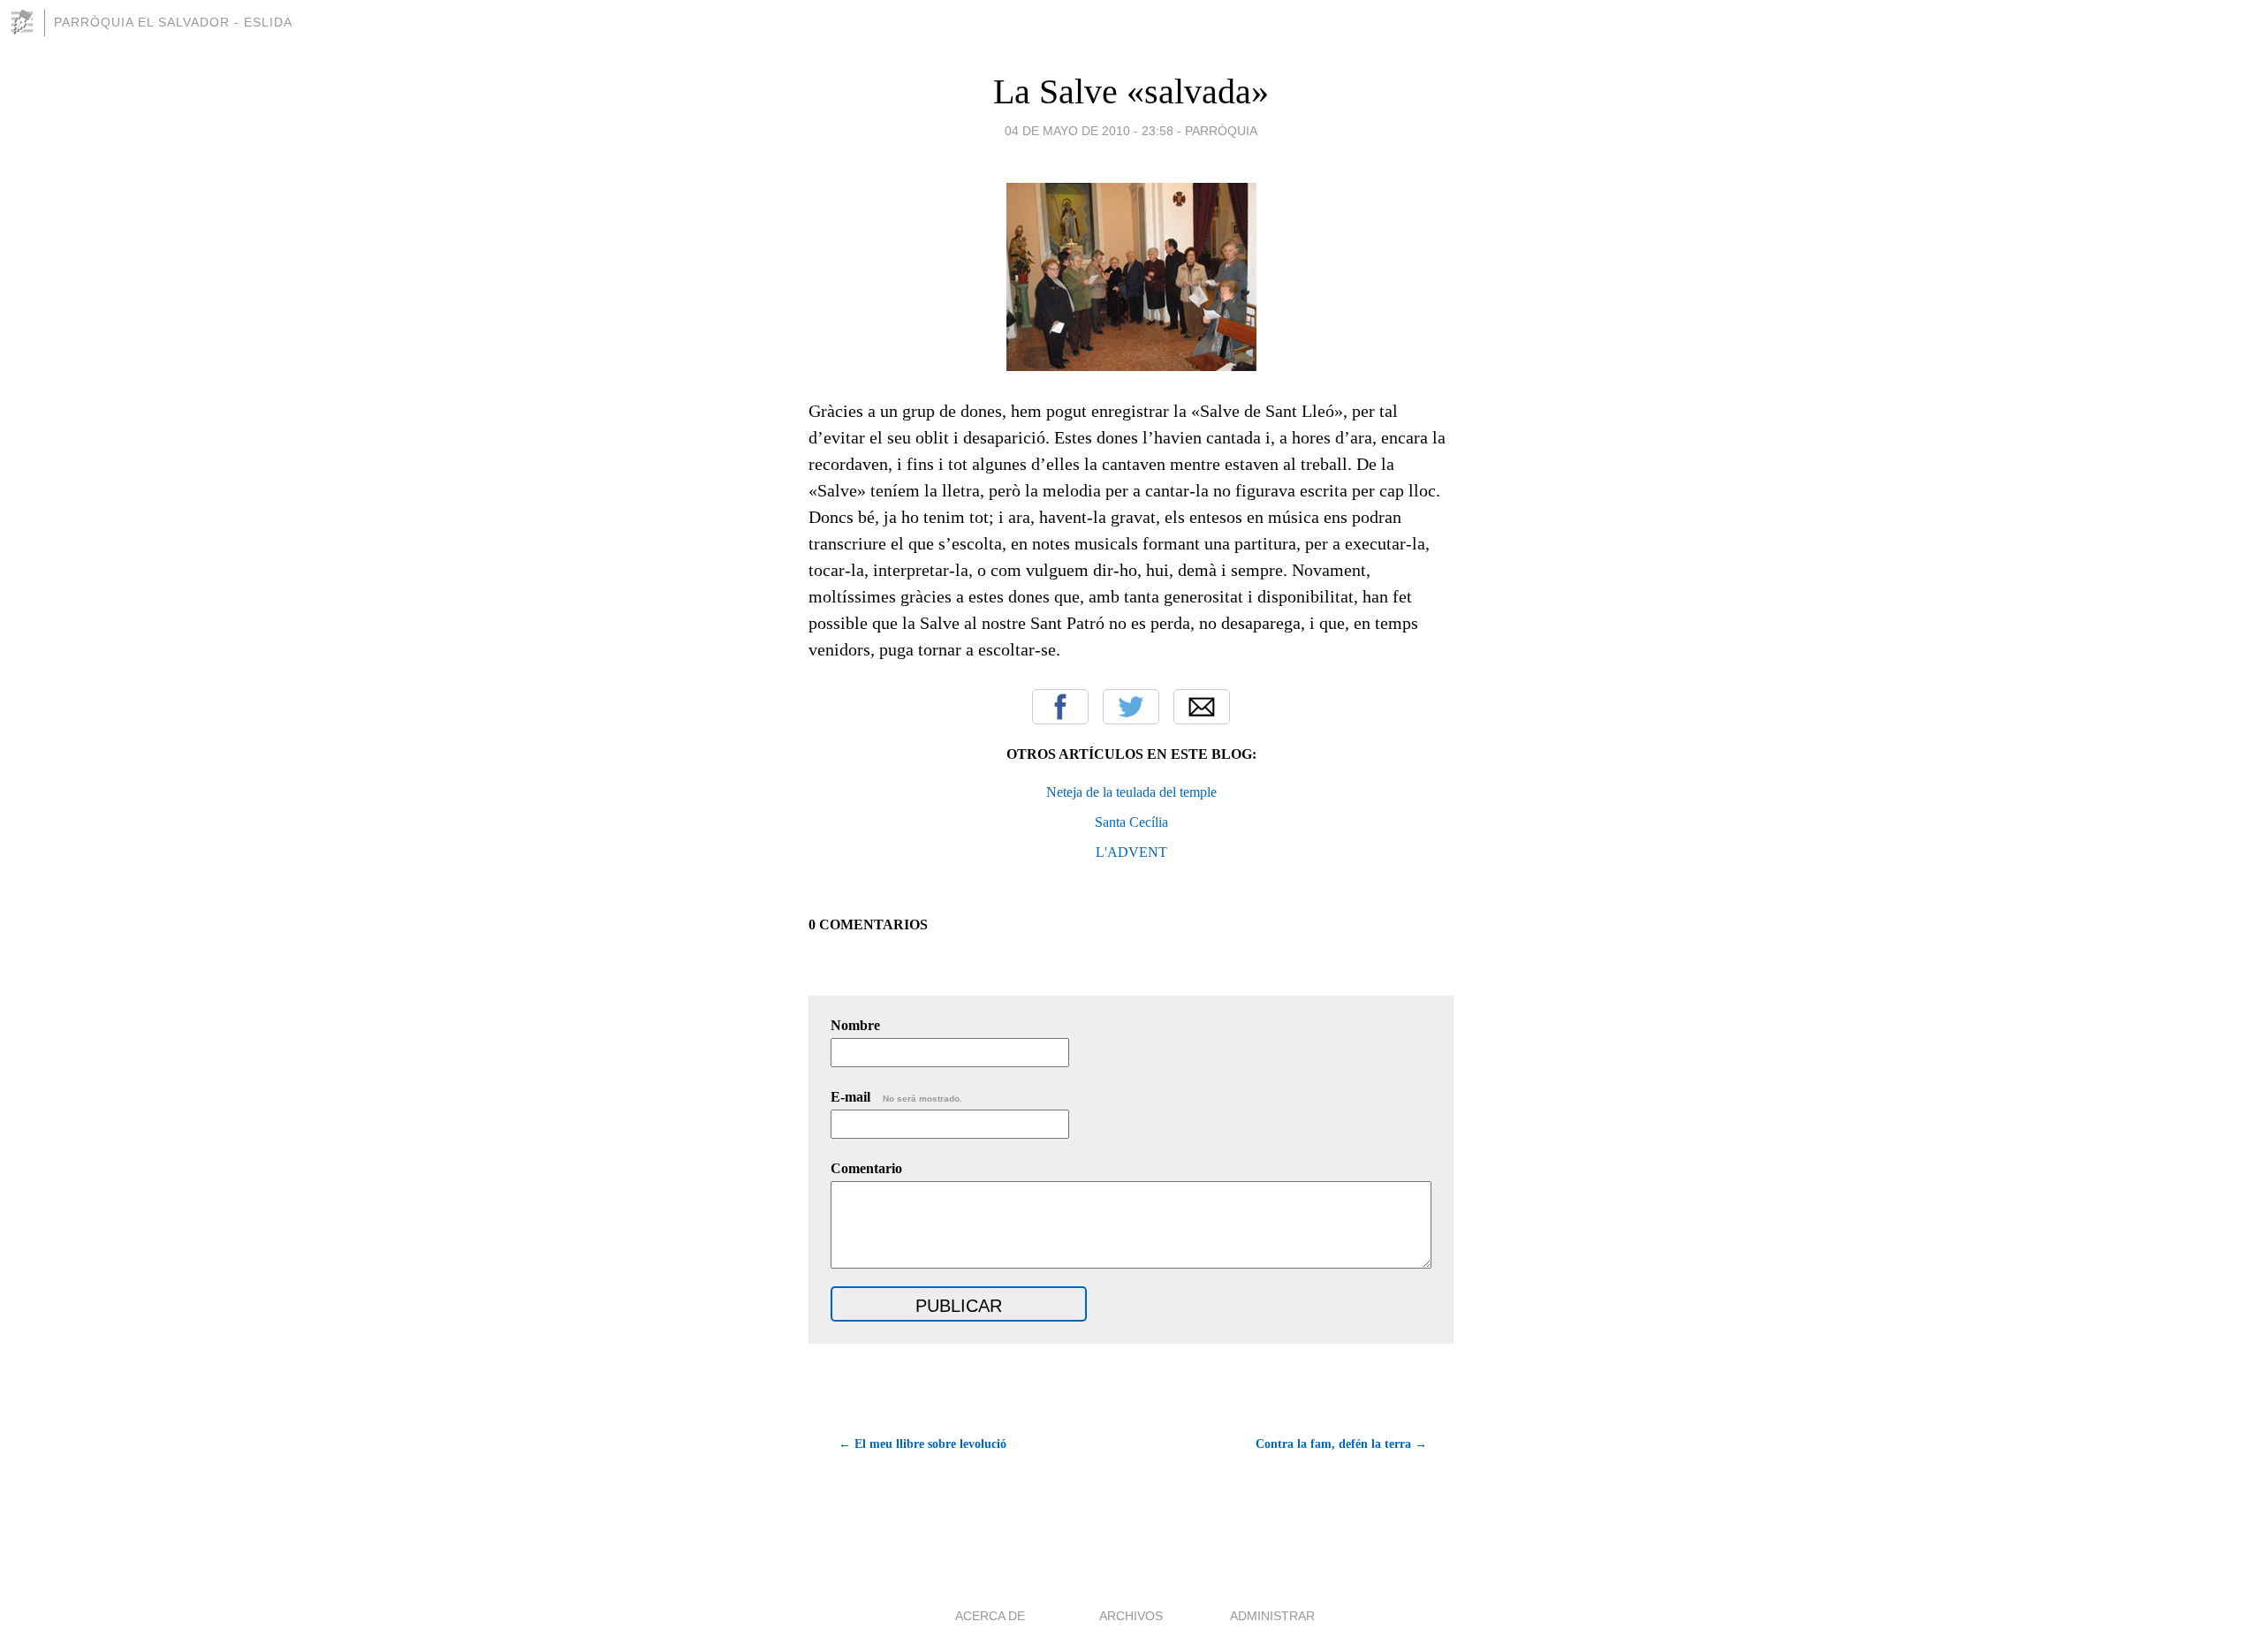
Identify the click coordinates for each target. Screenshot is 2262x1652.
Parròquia (1221, 131)
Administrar (1272, 1616)
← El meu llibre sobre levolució (922, 1444)
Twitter (1131, 707)
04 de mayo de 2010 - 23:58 (1089, 131)
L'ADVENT (1131, 852)
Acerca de (990, 1616)
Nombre (855, 1025)
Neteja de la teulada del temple (1131, 792)
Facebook (1060, 707)
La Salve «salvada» (1131, 91)
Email (1202, 707)
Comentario (866, 1168)
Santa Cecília (1131, 822)
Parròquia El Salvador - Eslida (173, 22)
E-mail (896, 1097)
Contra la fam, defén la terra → (1341, 1444)
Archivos (1131, 1616)
